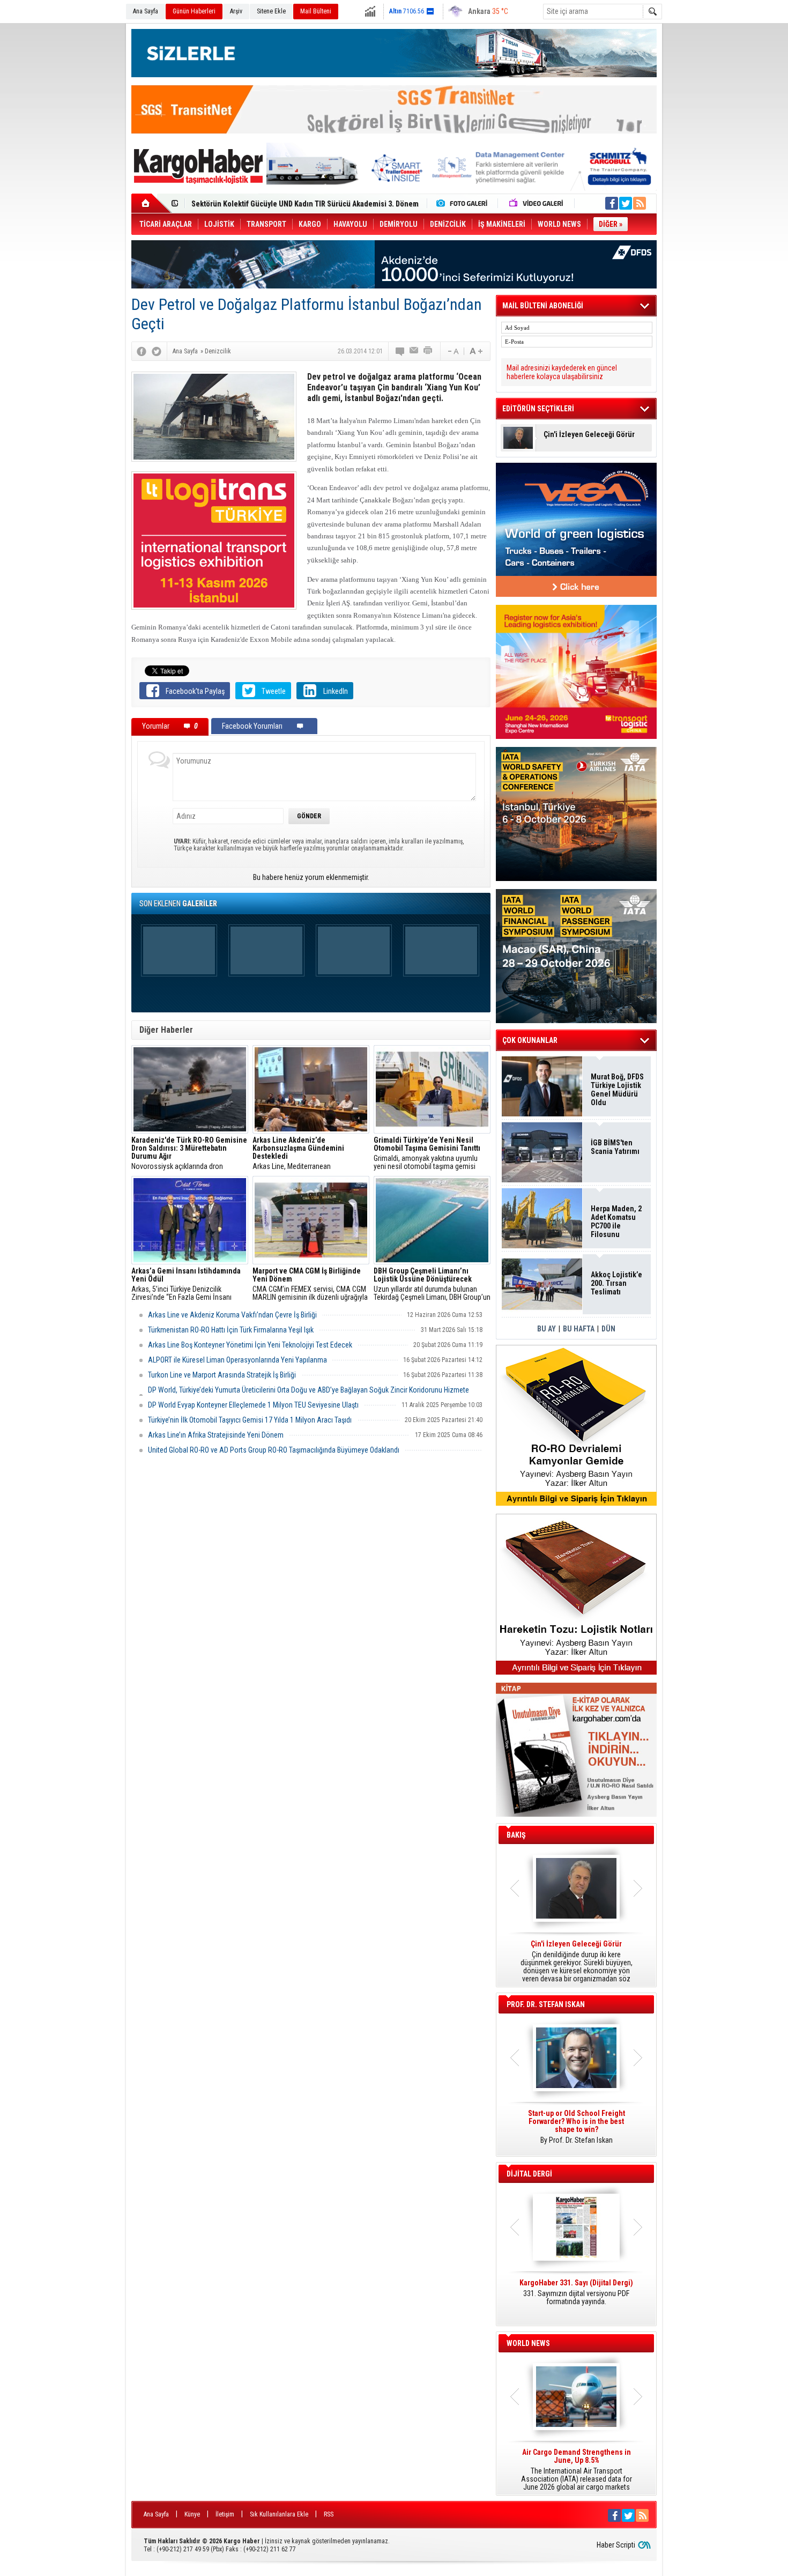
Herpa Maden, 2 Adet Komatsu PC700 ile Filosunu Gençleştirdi (616, 1222)
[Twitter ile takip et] (626, 203)
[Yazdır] (428, 351)
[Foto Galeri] (464, 203)
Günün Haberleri (194, 11)
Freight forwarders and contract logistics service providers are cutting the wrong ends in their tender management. (576, 2131)
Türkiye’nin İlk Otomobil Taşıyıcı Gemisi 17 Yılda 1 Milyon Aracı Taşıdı (250, 1420)
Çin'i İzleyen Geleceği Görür (589, 435)
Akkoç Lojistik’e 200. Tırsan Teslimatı (252, 204)
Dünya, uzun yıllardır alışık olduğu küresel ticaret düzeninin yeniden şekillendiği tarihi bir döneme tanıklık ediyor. (576, 1961)
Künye (192, 2514)
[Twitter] (157, 351)
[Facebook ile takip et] (612, 203)
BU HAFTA (579, 1329)
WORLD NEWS (528, 2343)
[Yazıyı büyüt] (476, 351)
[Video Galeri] (537, 203)
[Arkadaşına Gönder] (414, 351)
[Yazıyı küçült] (452, 351)
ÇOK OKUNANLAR (530, 1040)
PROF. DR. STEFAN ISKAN (546, 2004)
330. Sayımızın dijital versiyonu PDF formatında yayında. (576, 2292)
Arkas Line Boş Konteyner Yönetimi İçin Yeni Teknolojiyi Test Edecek (250, 1345)
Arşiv (236, 11)
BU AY (547, 1329)
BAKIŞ (516, 1835)
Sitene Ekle (271, 11)
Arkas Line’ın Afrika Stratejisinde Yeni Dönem (216, 1435)
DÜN (608, 1329)
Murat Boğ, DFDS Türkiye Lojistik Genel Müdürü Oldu (617, 1090)
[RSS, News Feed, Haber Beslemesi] (640, 203)
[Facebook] (142, 351)
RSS (329, 2514)
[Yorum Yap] (400, 351)
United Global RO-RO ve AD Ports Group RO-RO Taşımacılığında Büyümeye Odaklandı (274, 1450)
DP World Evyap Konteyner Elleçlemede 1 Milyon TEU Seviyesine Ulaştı (253, 1405)
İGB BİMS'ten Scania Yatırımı (615, 1147)
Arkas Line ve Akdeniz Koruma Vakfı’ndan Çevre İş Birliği (232, 1315)
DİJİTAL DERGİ (529, 2174)
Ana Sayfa (146, 11)
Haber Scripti (616, 2545)
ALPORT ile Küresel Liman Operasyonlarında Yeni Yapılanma (237, 1360)
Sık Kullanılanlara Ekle (279, 2514)
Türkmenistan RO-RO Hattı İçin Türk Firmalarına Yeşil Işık (231, 1330)
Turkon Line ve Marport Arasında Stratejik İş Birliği (222, 1375)
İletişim (225, 2514)
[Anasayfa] (151, 203)
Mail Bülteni (316, 11)
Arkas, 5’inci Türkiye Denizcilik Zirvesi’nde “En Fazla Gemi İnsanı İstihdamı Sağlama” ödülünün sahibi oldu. (186, 1284)
